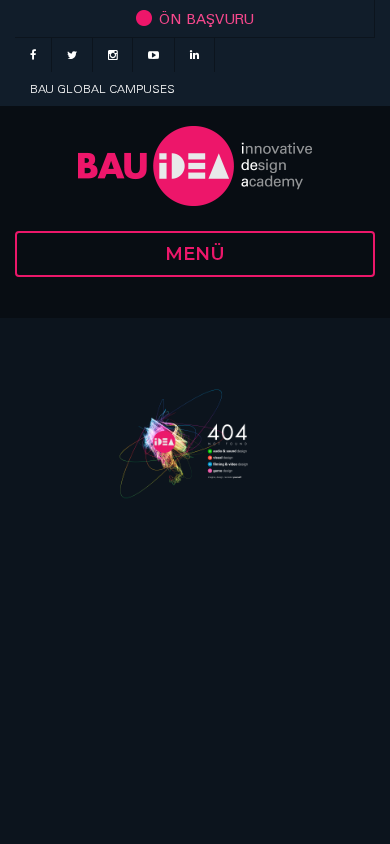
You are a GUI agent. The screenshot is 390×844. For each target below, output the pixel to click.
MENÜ (195, 254)
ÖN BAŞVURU (204, 18)
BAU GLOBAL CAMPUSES (102, 88)
